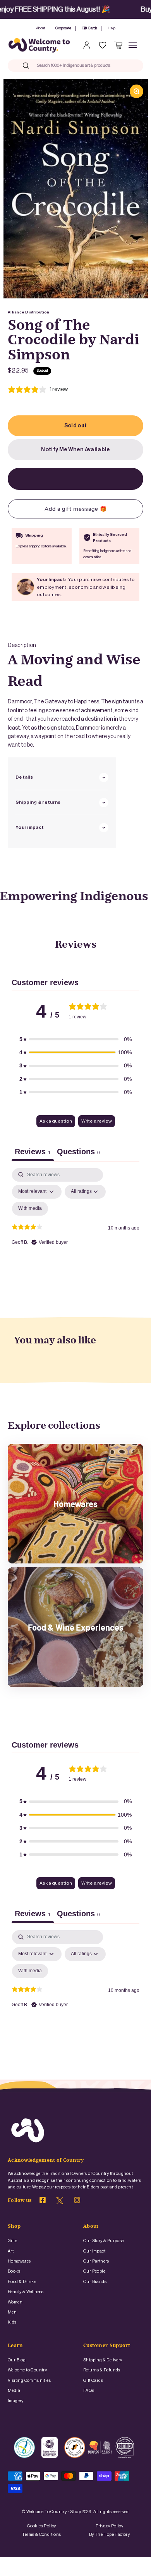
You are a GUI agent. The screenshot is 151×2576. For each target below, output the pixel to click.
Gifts (12, 2241)
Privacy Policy (110, 2526)
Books (14, 2271)
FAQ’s (89, 2391)
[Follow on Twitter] (60, 2203)
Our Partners (96, 2261)
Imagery (16, 2401)
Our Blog (17, 2360)
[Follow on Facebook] (43, 2202)
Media (14, 2391)
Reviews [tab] (33, 1152)
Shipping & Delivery (103, 2360)
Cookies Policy (42, 2526)
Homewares (19, 2261)
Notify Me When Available (75, 450)
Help (112, 28)
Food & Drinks (22, 2282)
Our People (94, 2271)
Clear (123, 65)
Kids (12, 2322)
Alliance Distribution (28, 312)
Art (11, 2251)
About (40, 28)
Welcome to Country (27, 2370)
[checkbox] (30, 1209)
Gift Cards (89, 28)
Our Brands (95, 2282)
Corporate (63, 28)
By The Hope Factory (110, 2535)
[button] (75, 1039)
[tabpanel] (75, 1235)
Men (12, 2312)
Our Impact (94, 2251)
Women (15, 2302)
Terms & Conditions (41, 2535)
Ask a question (56, 1121)
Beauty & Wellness (26, 2292)
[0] (118, 45)
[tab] (78, 1153)
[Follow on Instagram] (77, 2202)
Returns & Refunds (102, 2370)
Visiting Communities (29, 2380)
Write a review (97, 1121)
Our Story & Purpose (104, 2241)
